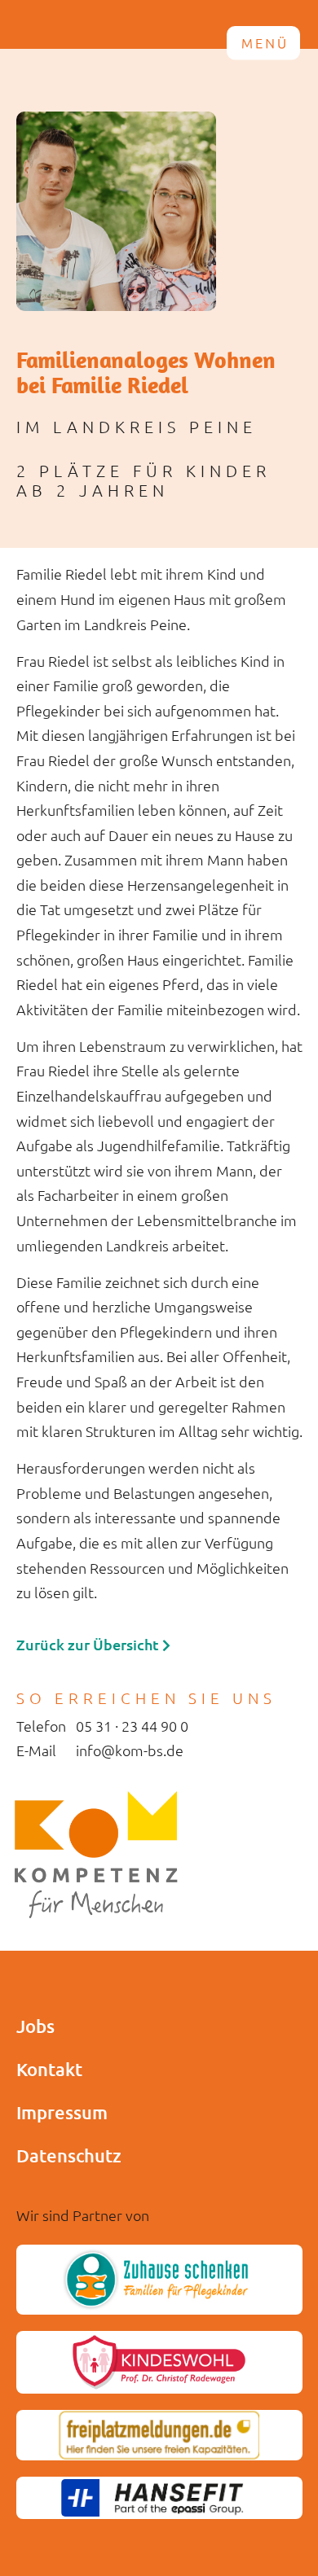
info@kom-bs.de (130, 1750)
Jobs (35, 2026)
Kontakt (49, 2069)
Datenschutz (69, 2155)
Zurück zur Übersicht (89, 1644)
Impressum (62, 2112)
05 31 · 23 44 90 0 (132, 1726)
